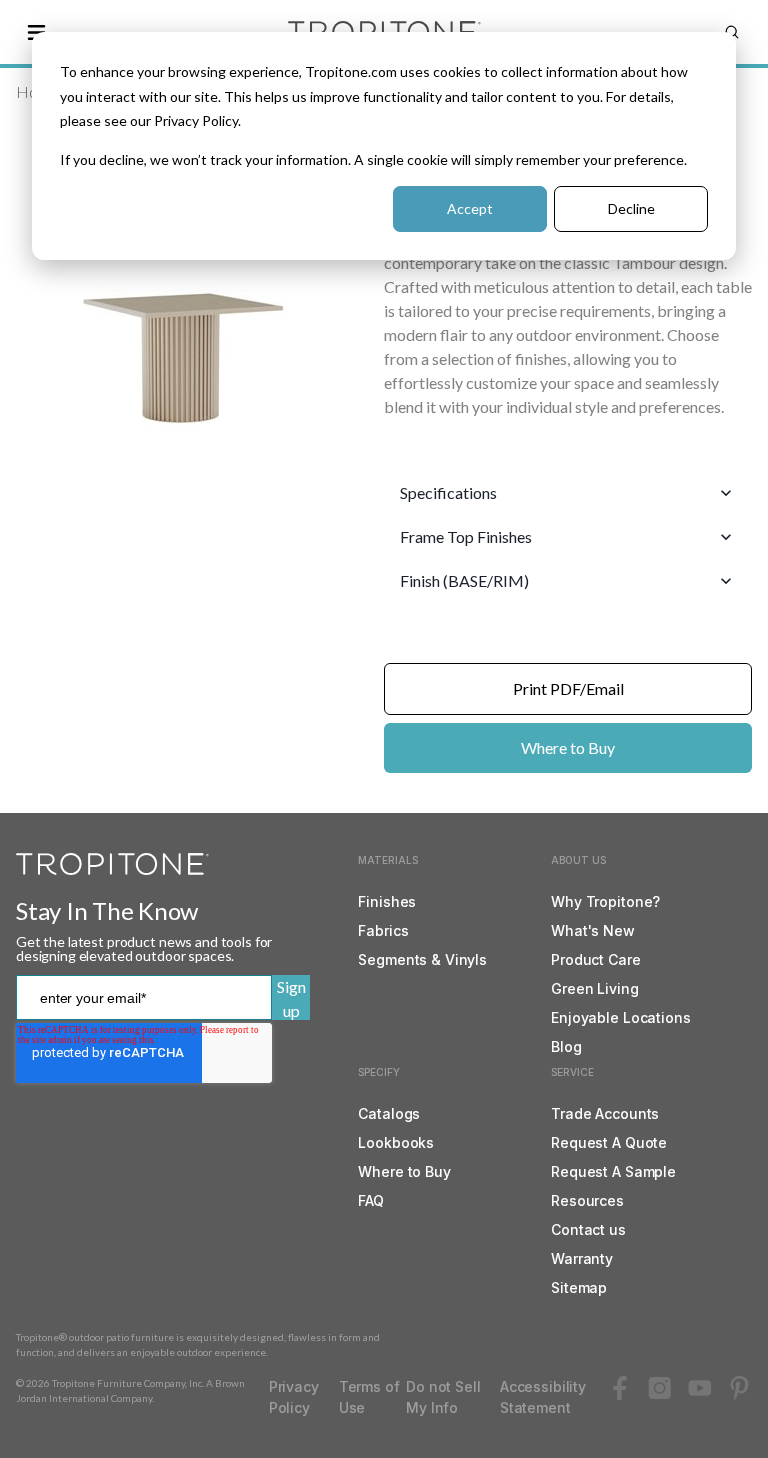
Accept (470, 208)
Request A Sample (613, 1171)
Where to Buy (568, 747)
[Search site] (732, 32)
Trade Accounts (605, 1113)
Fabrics (383, 930)
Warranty (582, 1258)
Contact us (588, 1229)
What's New (593, 930)
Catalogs (389, 1113)
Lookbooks (396, 1142)
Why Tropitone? (605, 901)
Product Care (595, 959)
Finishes (387, 901)
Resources (587, 1200)
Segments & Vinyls (422, 959)
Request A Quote (609, 1142)
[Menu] (36, 32)
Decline (631, 208)
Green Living (594, 988)
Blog (566, 1046)
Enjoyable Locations (620, 1017)
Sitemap (579, 1287)
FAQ (371, 1200)
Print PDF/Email (568, 688)
